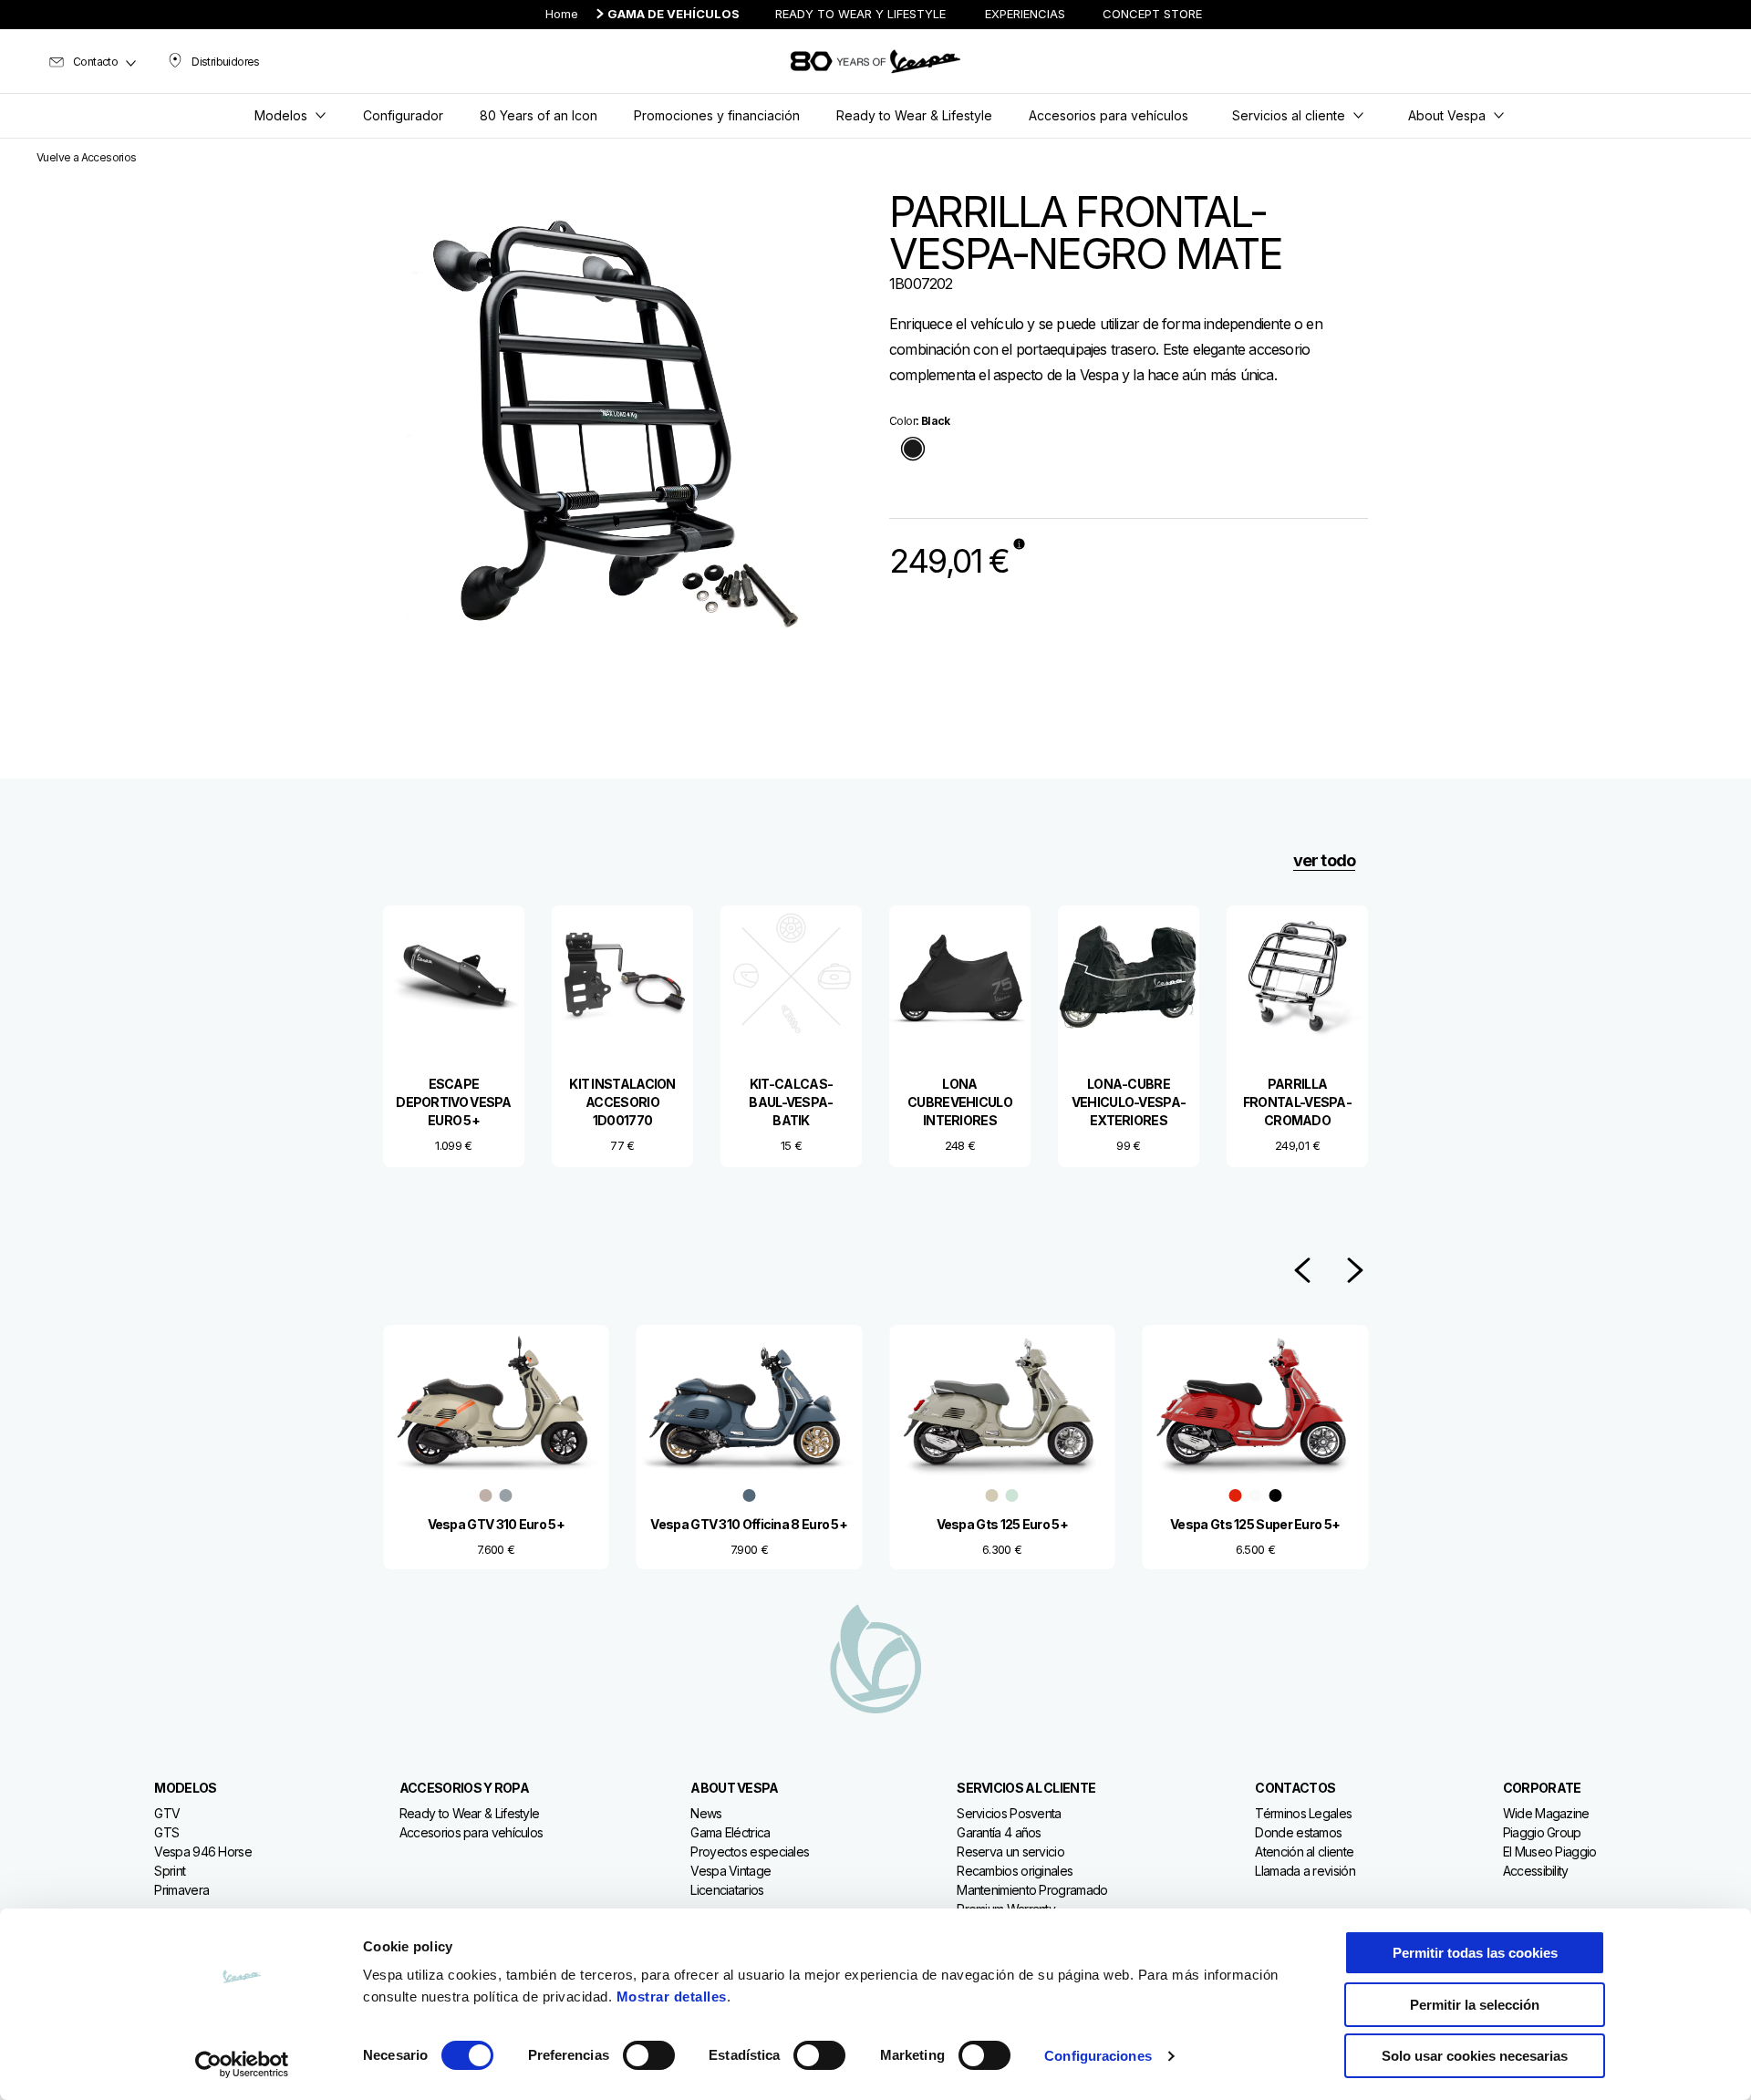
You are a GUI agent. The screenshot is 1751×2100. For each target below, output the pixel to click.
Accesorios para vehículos (471, 1832)
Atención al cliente (1304, 1852)
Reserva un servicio (1010, 1852)
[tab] (913, 450)
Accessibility (1536, 1871)
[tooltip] (913, 450)
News (706, 1813)
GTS (166, 1832)
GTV (167, 1813)
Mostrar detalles (672, 1997)
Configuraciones (1098, 2056)
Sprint (170, 1871)
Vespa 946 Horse (203, 1852)
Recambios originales (1015, 1871)
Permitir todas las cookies (1475, 1953)
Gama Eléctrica (730, 1832)
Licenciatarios (727, 1890)
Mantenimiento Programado (1032, 1890)
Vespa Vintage (730, 1871)
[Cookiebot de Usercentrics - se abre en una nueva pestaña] (242, 2064)
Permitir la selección (1475, 2005)
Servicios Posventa (1009, 1813)
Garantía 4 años (999, 1832)
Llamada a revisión (1305, 1871)
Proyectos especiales (750, 1852)
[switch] (649, 2055)
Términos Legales (1303, 1813)
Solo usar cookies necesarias (1475, 2056)
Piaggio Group (1542, 1832)
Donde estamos (1298, 1832)
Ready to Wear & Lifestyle (470, 1813)
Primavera (181, 1890)
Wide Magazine (1546, 1813)
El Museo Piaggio (1550, 1852)
